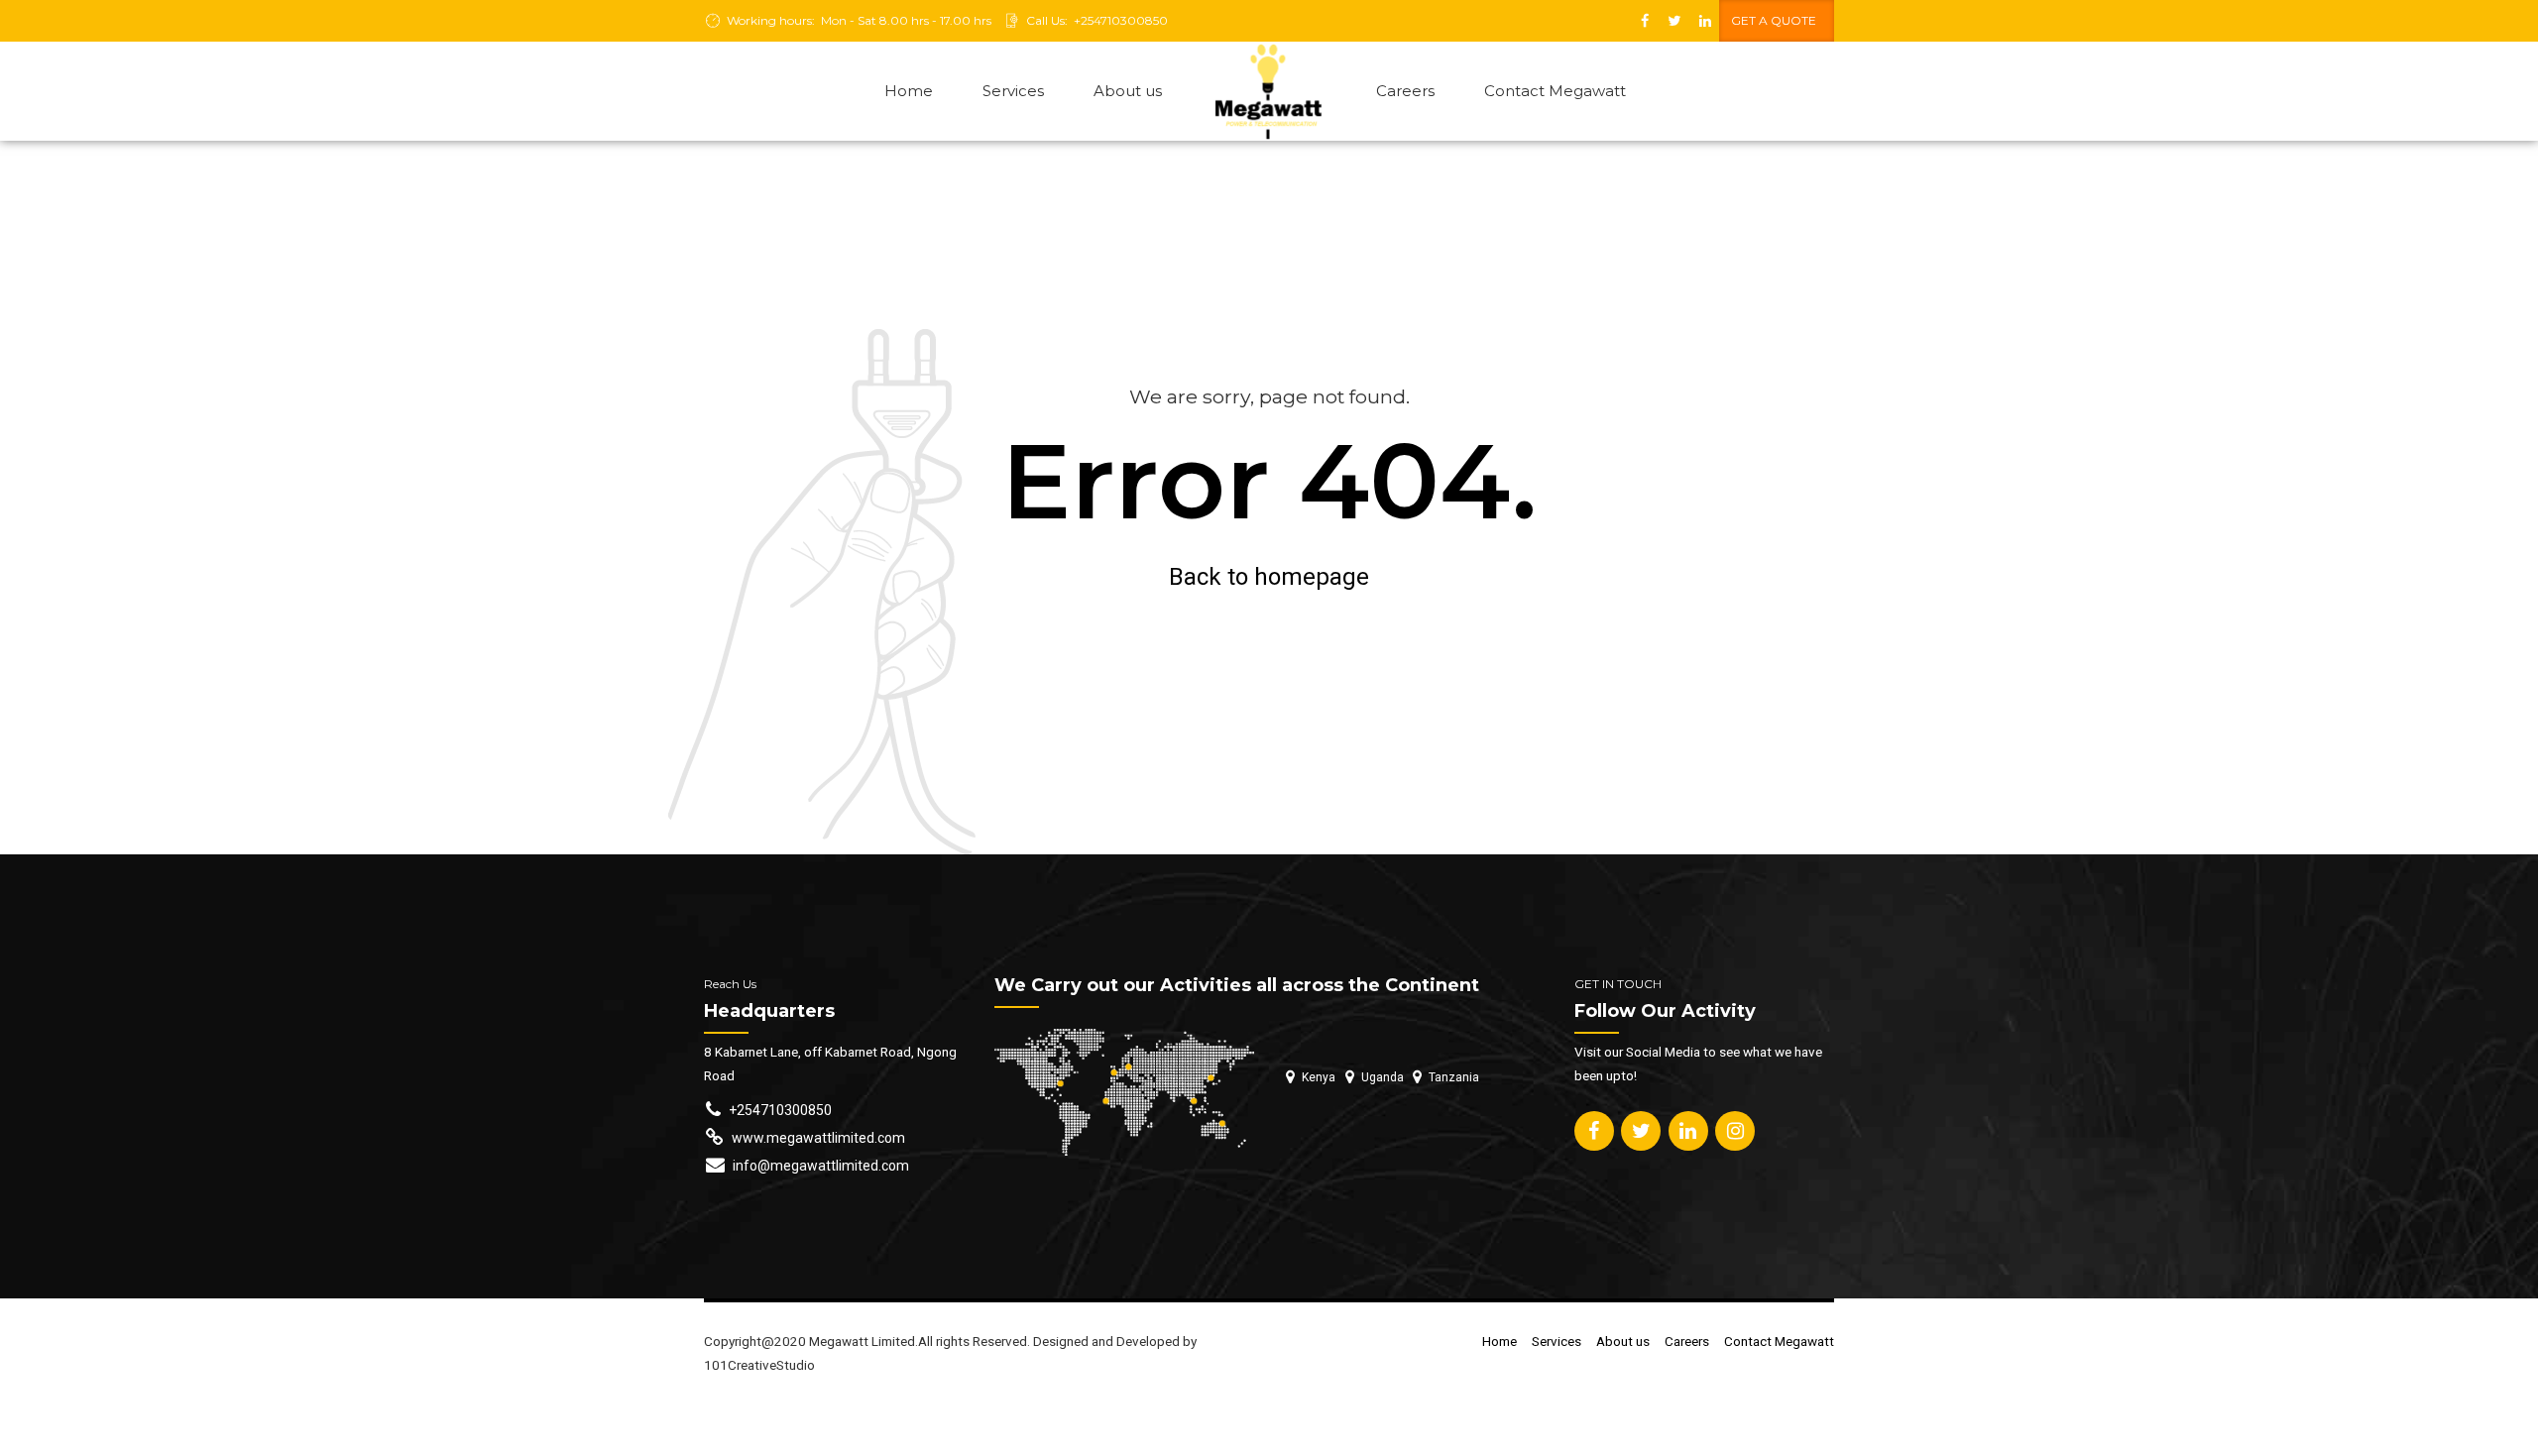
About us (1128, 91)
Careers (1405, 91)
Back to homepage (1269, 577)
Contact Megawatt (1555, 91)
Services (1013, 91)
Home (909, 91)
